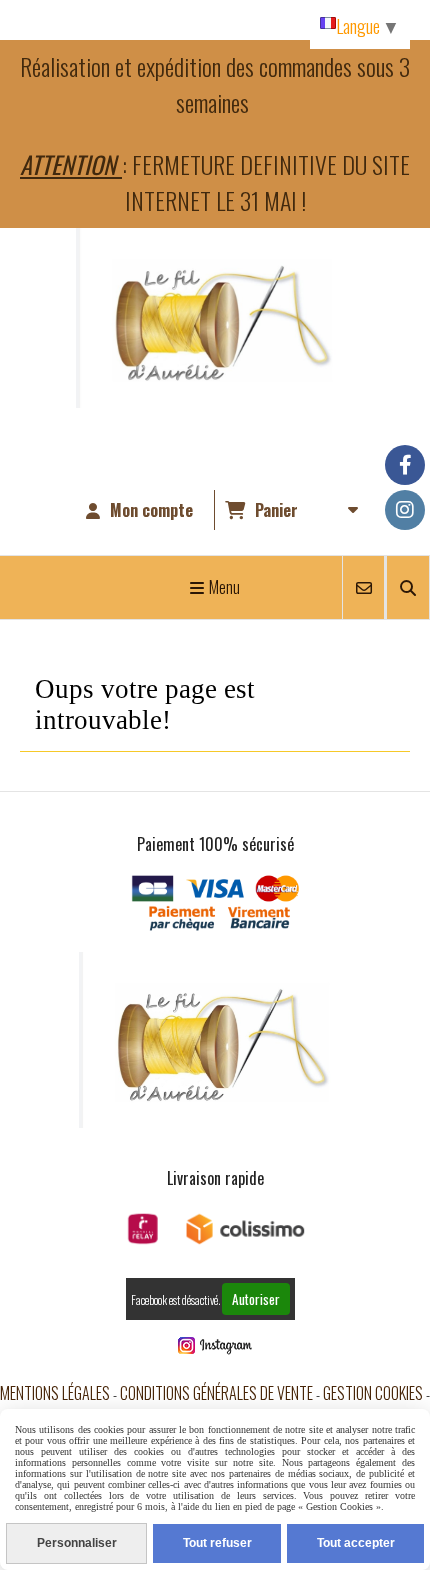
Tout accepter (356, 1543)
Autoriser (256, 1299)
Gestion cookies (373, 1393)
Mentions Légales (55, 1393)
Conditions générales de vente (216, 1393)
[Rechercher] (408, 587)
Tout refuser (217, 1543)
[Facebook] (405, 465)
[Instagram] (405, 510)
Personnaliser (77, 1543)
